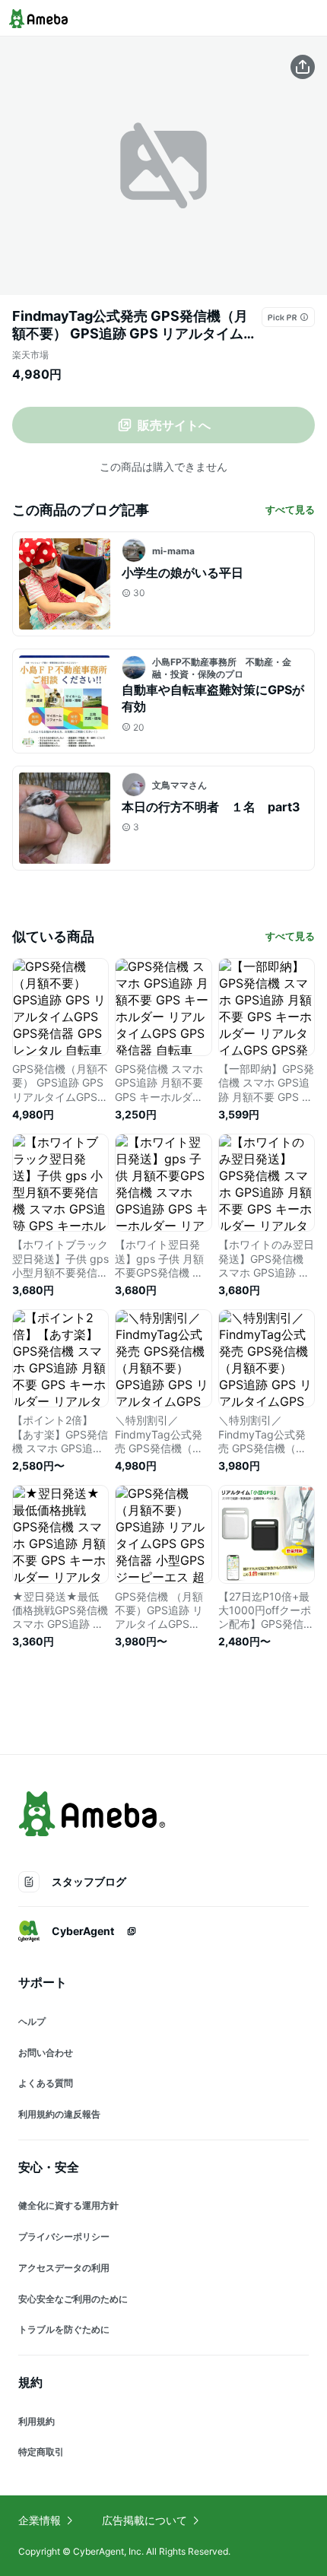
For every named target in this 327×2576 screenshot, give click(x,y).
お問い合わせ (46, 2053)
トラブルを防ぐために (64, 2329)
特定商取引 (41, 2452)
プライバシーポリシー (64, 2237)
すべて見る (290, 509)
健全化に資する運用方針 (68, 2205)
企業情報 (40, 2520)
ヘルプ (32, 2021)
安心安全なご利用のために (73, 2299)
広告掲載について (144, 2520)
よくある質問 (46, 2083)
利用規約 (37, 2421)
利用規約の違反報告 (59, 2114)
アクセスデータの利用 (64, 2268)
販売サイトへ (174, 425)
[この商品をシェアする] (303, 67)
